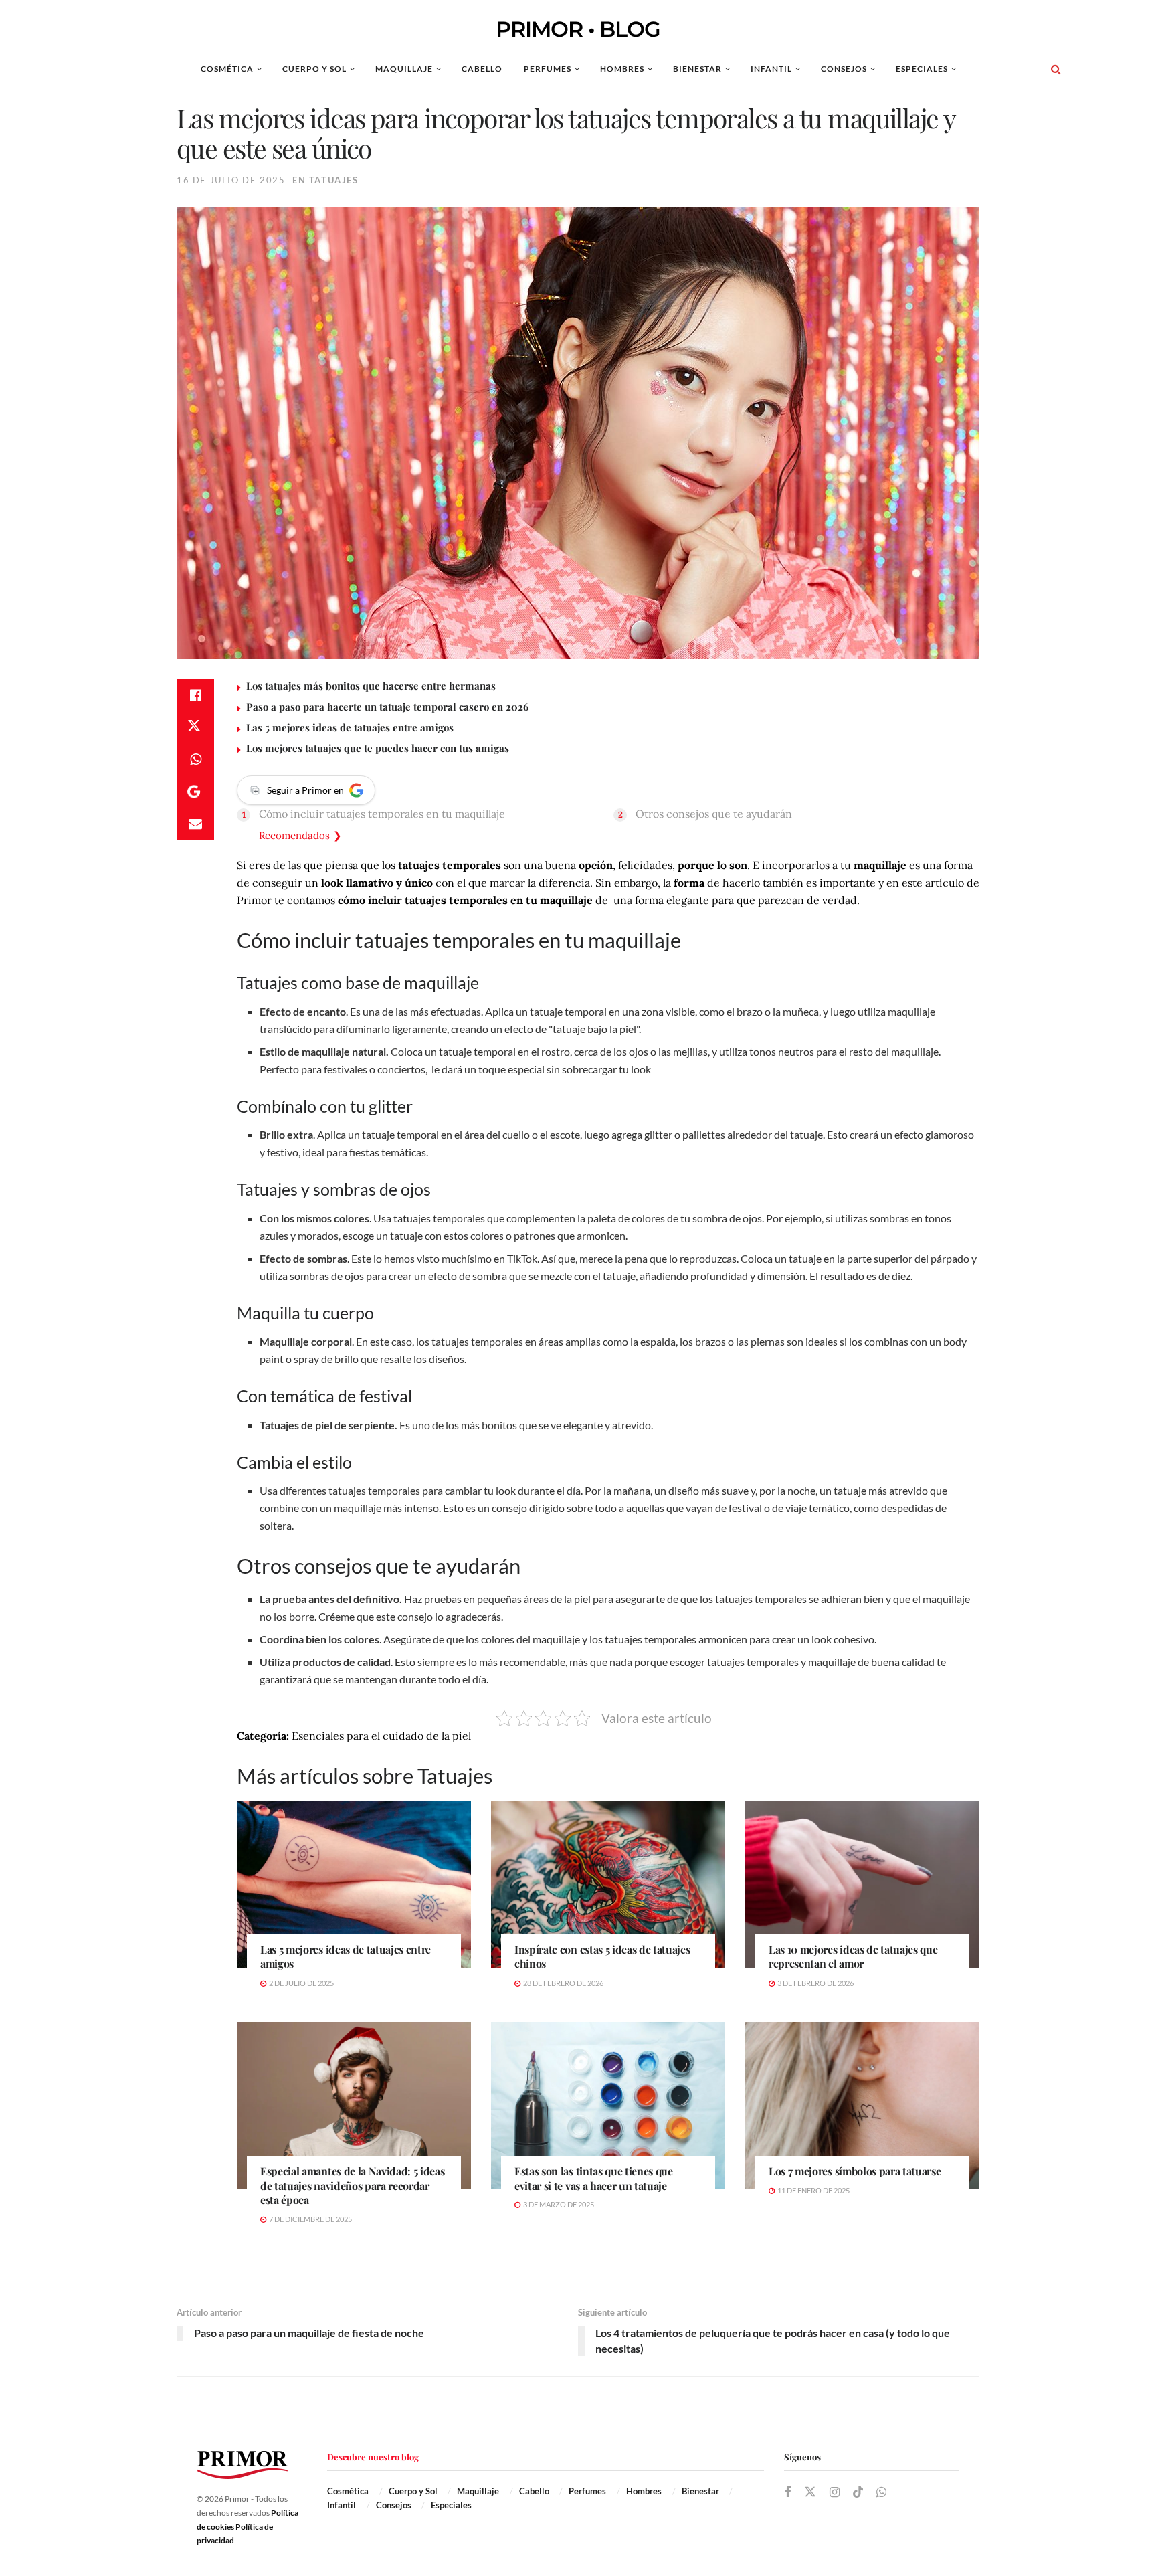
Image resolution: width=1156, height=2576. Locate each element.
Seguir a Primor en (305, 790)
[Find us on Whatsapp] (881, 2493)
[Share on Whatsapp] (195, 759)
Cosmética (227, 69)
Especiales (922, 69)
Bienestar (697, 69)
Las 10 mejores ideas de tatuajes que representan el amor (853, 1957)
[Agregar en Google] (195, 792)
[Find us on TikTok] (858, 2492)
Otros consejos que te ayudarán (714, 814)
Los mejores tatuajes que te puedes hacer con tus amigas (378, 748)
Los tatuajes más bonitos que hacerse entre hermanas (371, 686)
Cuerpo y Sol (314, 69)
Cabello (482, 69)
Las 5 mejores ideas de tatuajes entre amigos (350, 727)
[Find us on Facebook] (787, 2493)
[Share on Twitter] (195, 727)
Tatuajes (334, 180)
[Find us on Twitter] (810, 2492)
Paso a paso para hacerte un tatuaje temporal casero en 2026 (387, 707)
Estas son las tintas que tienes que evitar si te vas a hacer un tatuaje (594, 2178)
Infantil (771, 69)
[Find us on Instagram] (835, 2493)
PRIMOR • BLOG (578, 29)
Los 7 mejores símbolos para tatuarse (855, 2171)
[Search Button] (1056, 69)
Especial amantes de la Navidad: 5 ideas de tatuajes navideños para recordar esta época (353, 2185)
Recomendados (294, 835)
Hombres (622, 69)
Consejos (844, 69)
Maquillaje (404, 69)
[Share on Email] (195, 824)
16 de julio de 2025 (231, 180)
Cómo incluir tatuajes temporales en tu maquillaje (382, 814)
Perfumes (548, 69)
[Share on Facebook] (195, 695)
